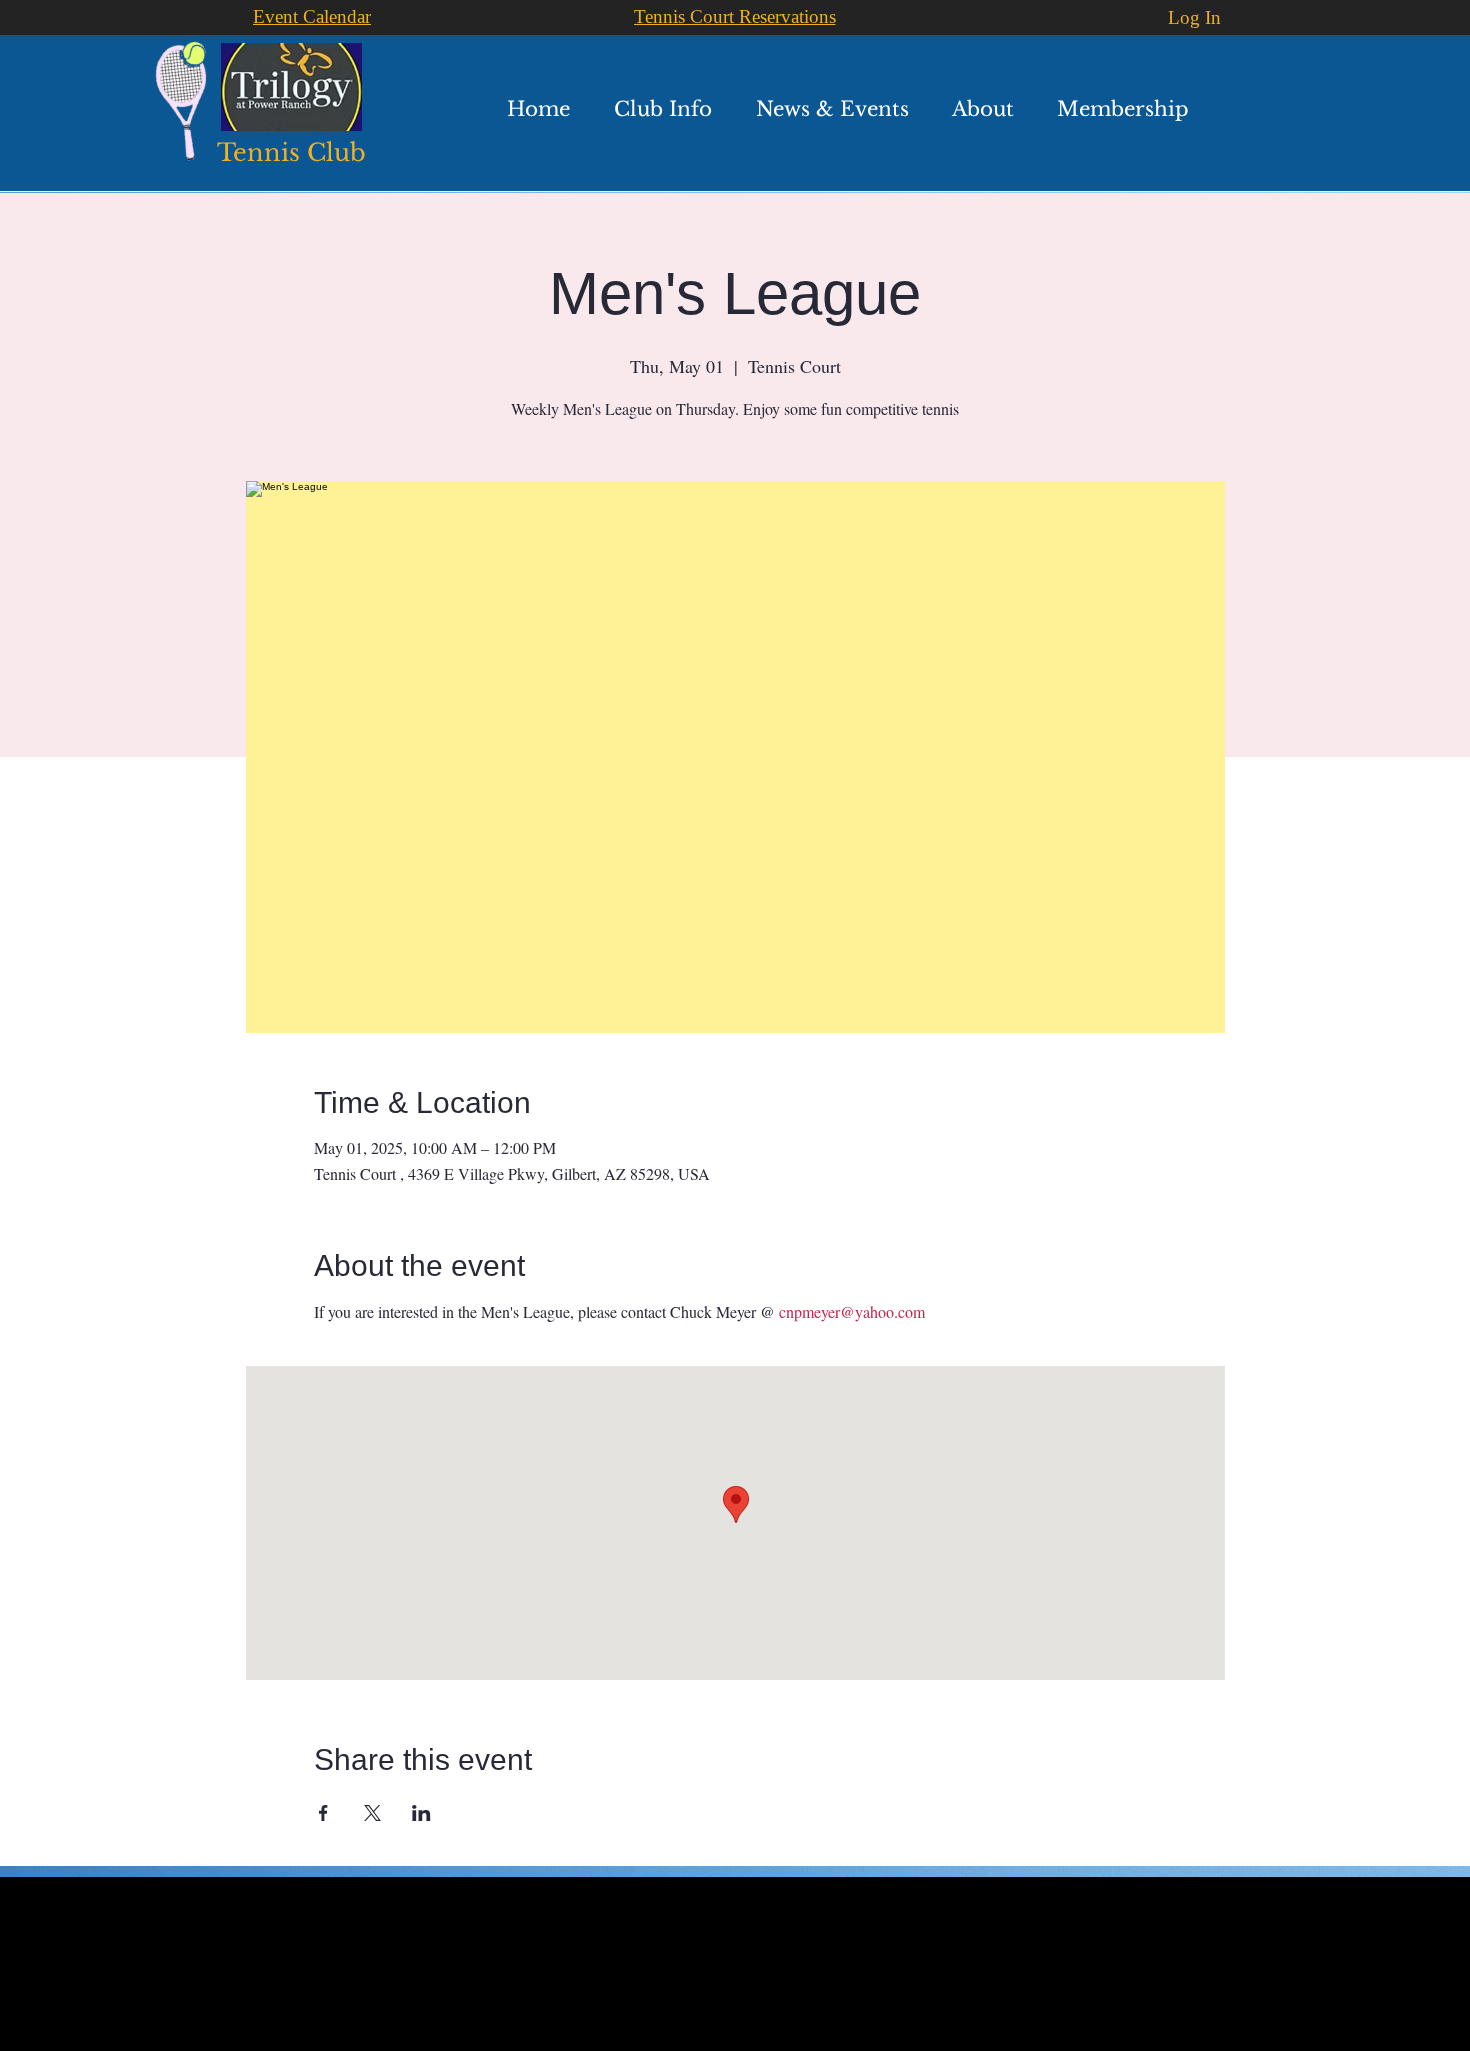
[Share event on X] (372, 1813)
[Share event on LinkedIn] (421, 1813)
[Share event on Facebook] (323, 1813)
